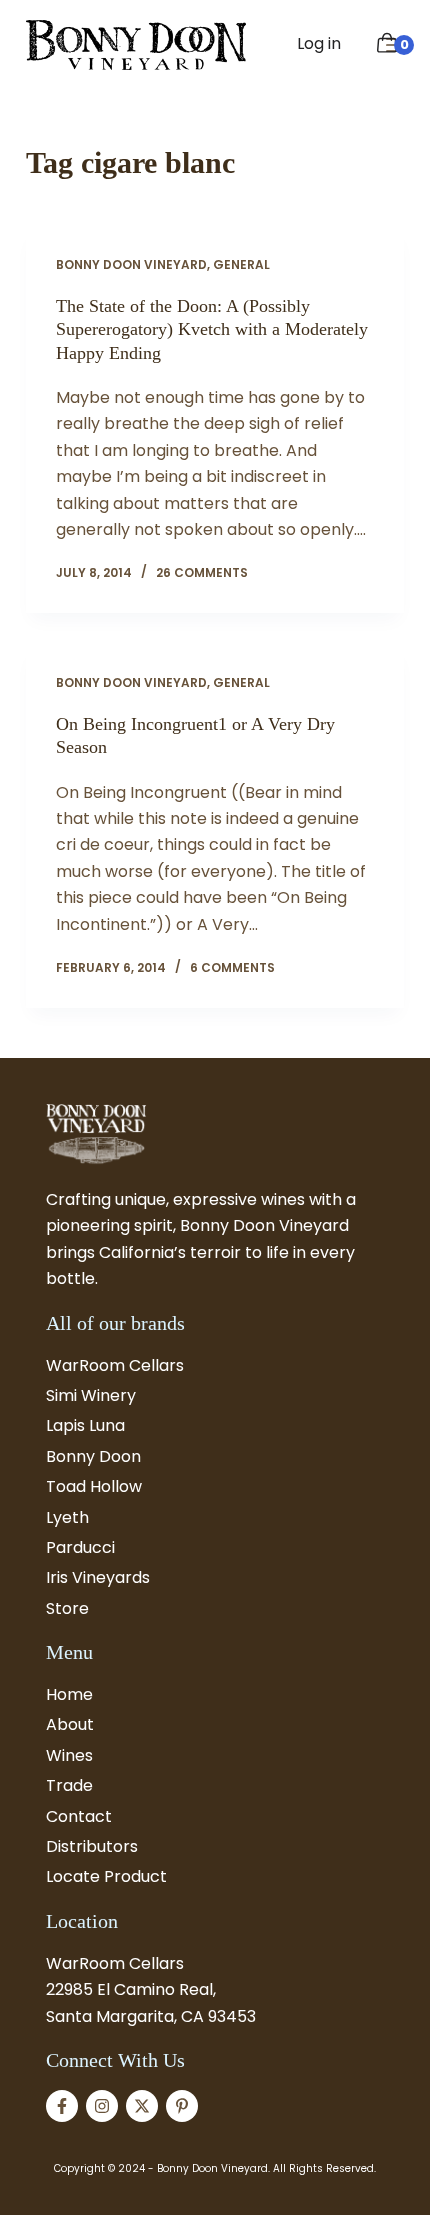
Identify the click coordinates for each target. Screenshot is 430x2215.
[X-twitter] (142, 2106)
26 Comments (202, 572)
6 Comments (232, 967)
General (241, 264)
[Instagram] (102, 2106)
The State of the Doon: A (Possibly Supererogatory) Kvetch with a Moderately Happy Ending (212, 329)
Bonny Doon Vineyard (131, 264)
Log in (319, 43)
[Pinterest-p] (182, 2106)
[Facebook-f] (62, 2106)
